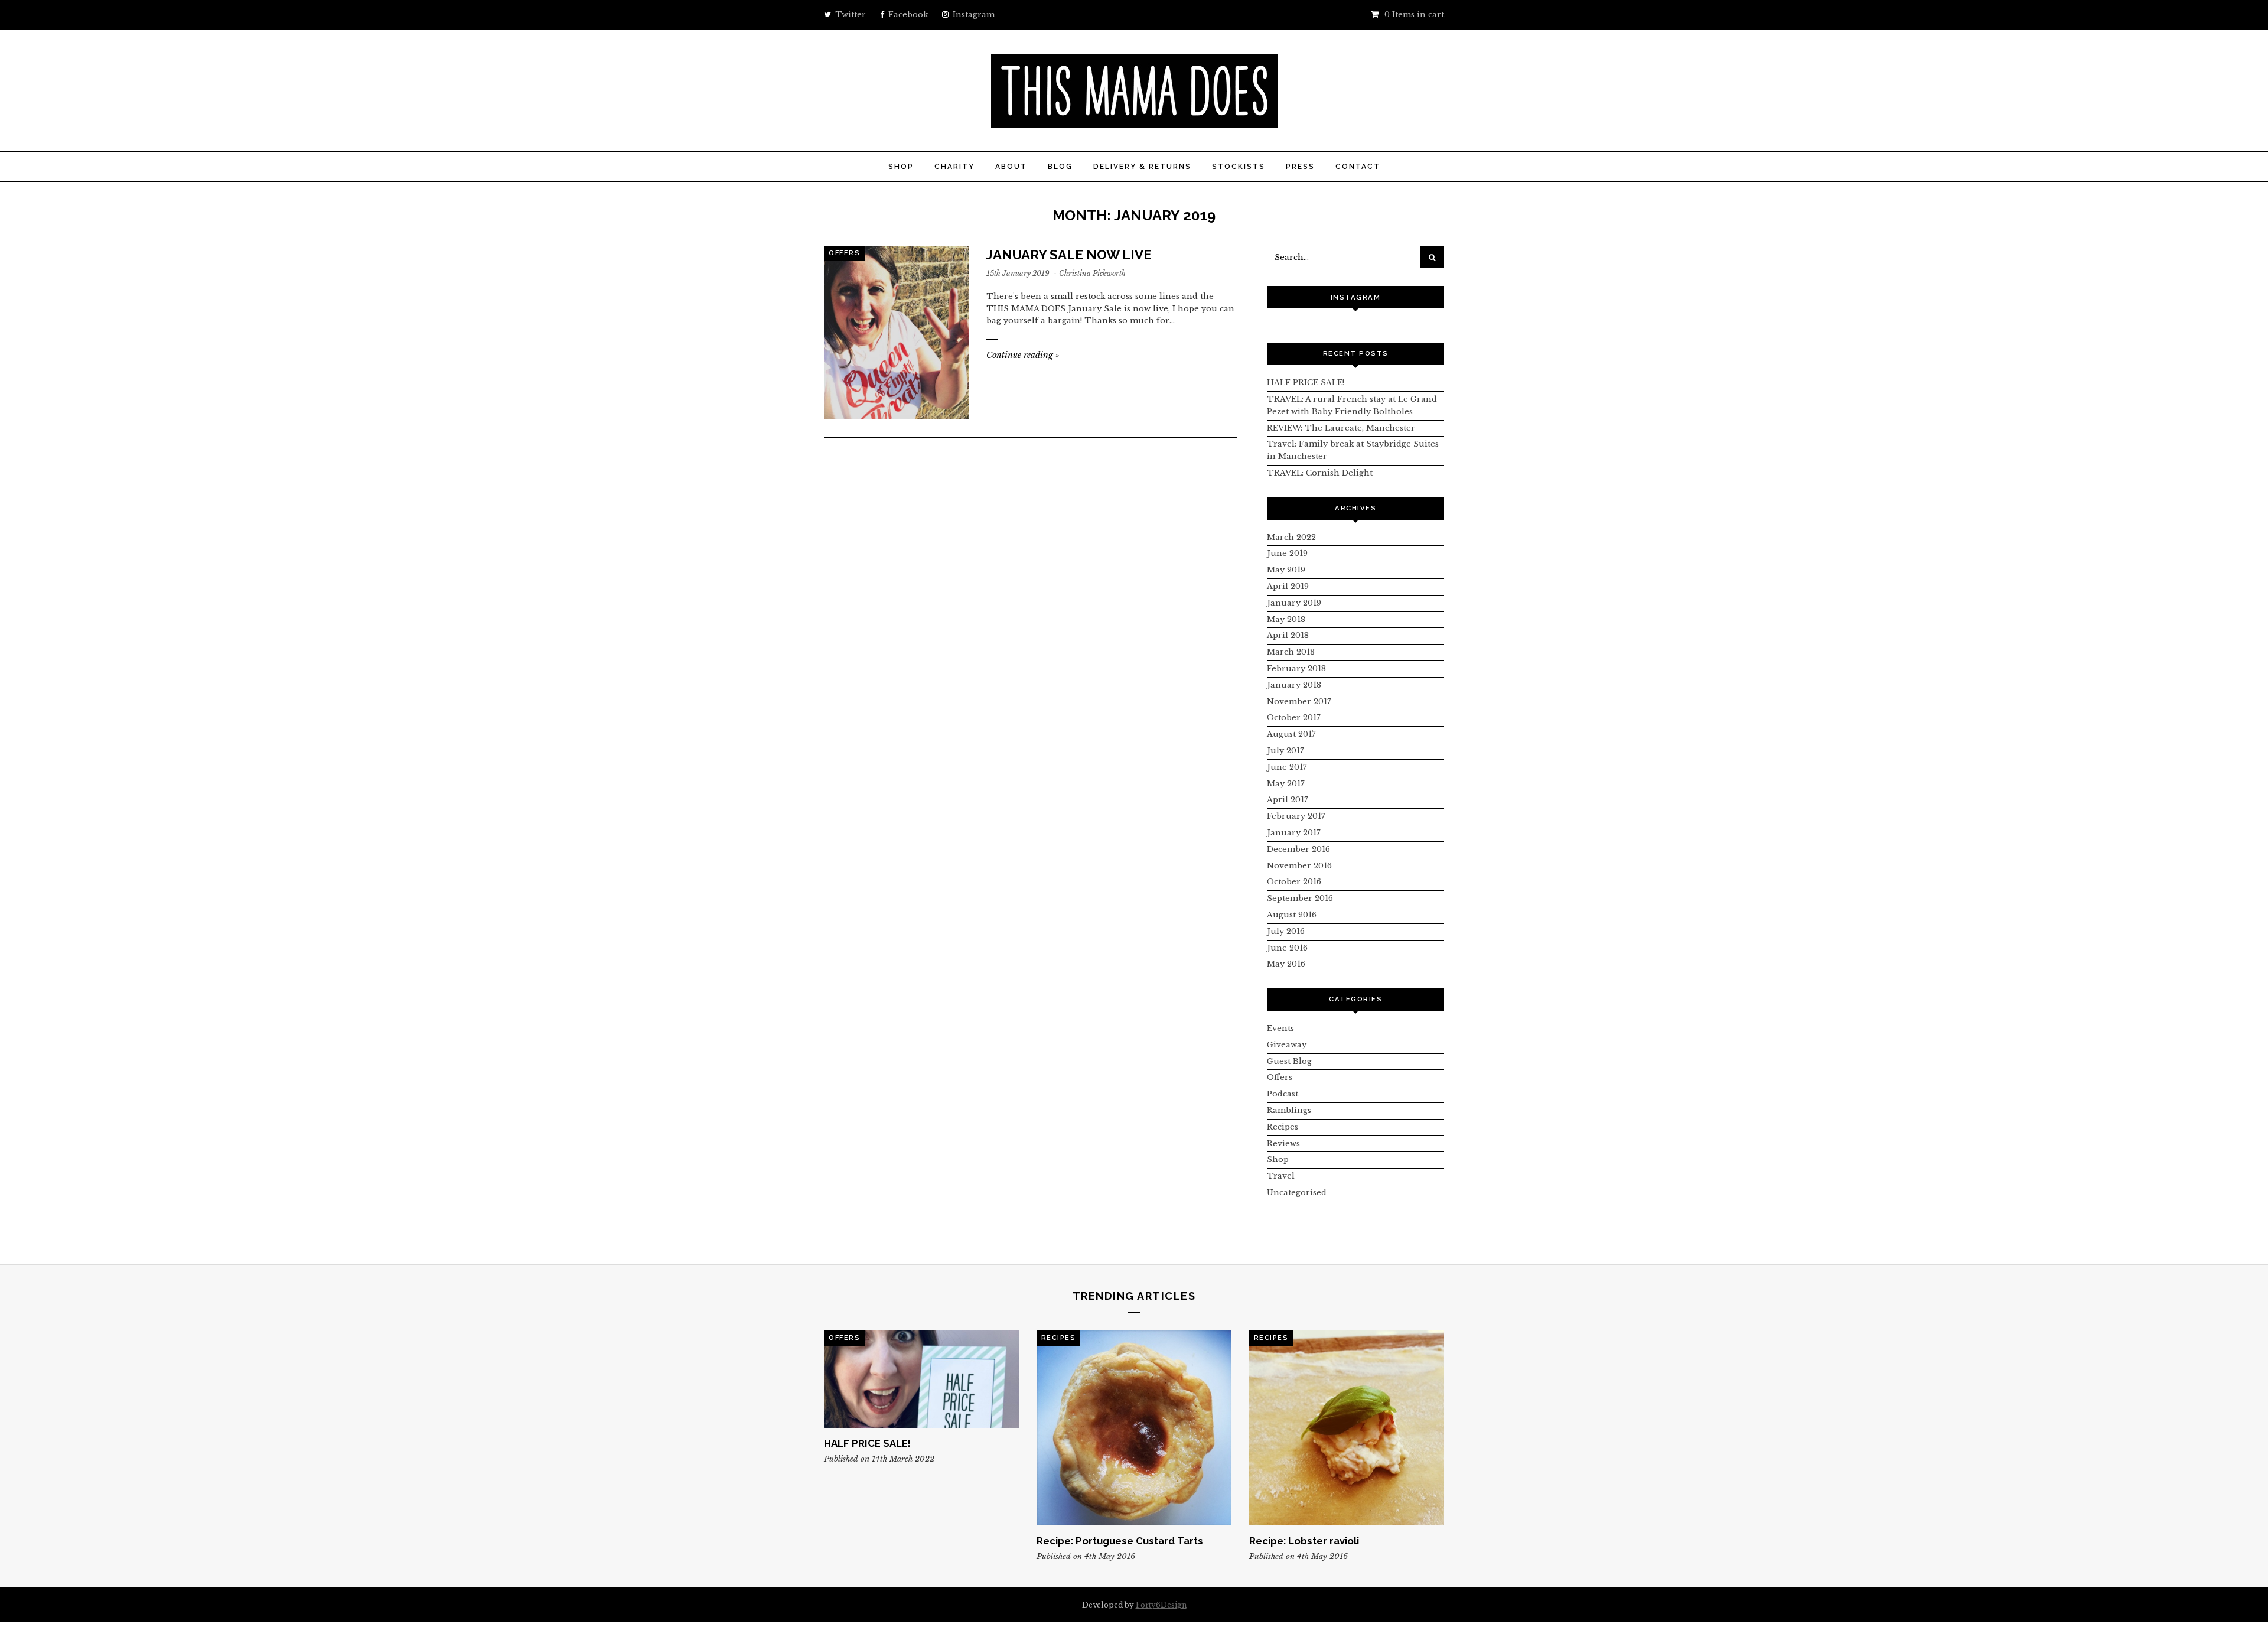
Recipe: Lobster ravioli (1304, 1541)
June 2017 (1287, 767)
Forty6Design (1161, 1605)
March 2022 (1291, 537)
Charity (954, 167)
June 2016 (1287, 948)
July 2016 (1286, 931)
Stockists (1239, 167)
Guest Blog (1289, 1061)
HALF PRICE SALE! (1306, 383)
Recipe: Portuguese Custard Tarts (1120, 1541)
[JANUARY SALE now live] (896, 333)
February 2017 (1296, 816)
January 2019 (1294, 603)
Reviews (1283, 1143)
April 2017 (1288, 800)
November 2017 (1299, 702)
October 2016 (1294, 882)
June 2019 (1287, 553)
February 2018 (1296, 668)
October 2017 (1294, 717)
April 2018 (1288, 635)
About (1011, 167)
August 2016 (1292, 915)
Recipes (1283, 1127)
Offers (844, 253)
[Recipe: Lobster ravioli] (1347, 1428)
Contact (1358, 167)
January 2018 (1294, 685)
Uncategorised (1297, 1192)
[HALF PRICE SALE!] (921, 1379)
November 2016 (1299, 866)
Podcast (1283, 1094)
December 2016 (1298, 849)
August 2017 (1291, 734)
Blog (1060, 167)
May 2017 (1286, 784)
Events (1280, 1028)
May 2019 (1286, 570)
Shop (901, 167)
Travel (1281, 1176)
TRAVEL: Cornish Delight (1320, 473)
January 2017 (1294, 833)
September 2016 (1300, 898)
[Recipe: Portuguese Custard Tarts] (1134, 1428)
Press (1300, 167)
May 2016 (1286, 964)
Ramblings (1289, 1110)
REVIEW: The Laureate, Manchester (1341, 428)
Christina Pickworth (1092, 273)
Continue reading (1023, 355)
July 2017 (1285, 751)
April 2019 (1288, 586)
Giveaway (1287, 1045)
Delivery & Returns (1142, 167)
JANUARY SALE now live (1069, 255)
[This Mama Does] (1134, 121)
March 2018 (1291, 652)
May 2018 (1286, 619)
